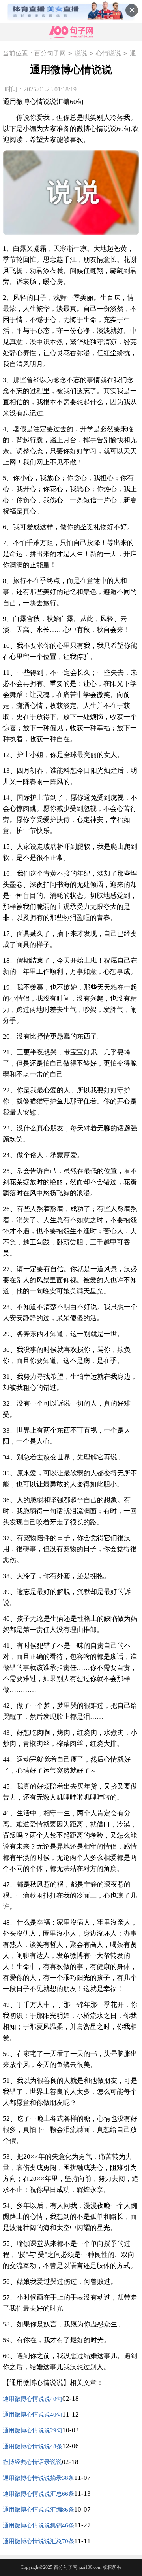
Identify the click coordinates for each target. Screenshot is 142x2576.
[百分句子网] (71, 32)
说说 (81, 53)
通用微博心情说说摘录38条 (38, 2478)
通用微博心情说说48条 (33, 2446)
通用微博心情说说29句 (33, 2430)
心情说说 (108, 53)
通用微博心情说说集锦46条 (38, 2525)
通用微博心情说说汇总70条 (38, 2541)
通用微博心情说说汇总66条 (38, 2494)
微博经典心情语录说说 (32, 2462)
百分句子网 (50, 53)
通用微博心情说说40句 (33, 2399)
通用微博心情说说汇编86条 (38, 2510)
